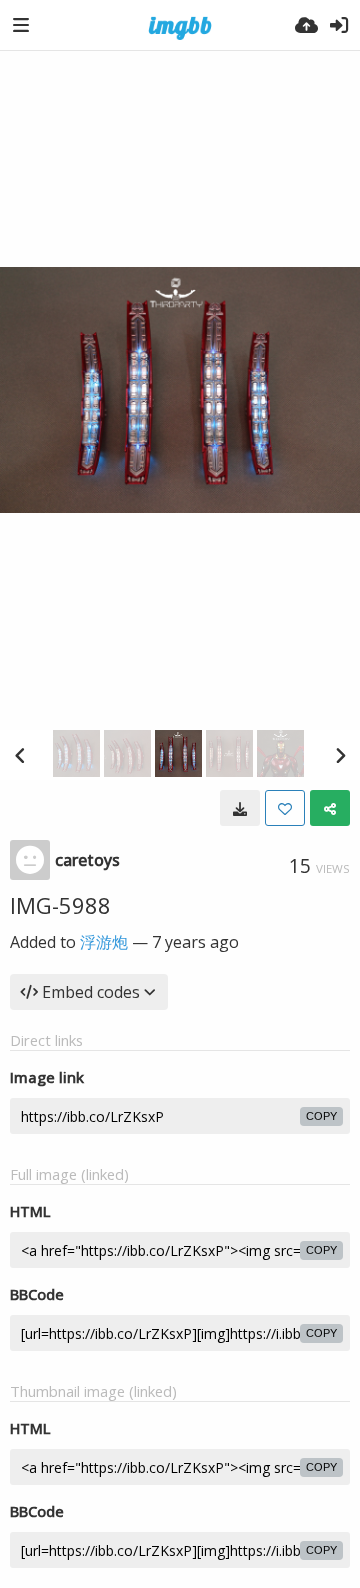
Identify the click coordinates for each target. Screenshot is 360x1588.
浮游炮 (104, 942)
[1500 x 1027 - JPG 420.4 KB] (240, 808)
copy (321, 1116)
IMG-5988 (60, 905)
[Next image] (340, 755)
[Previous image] (20, 755)
